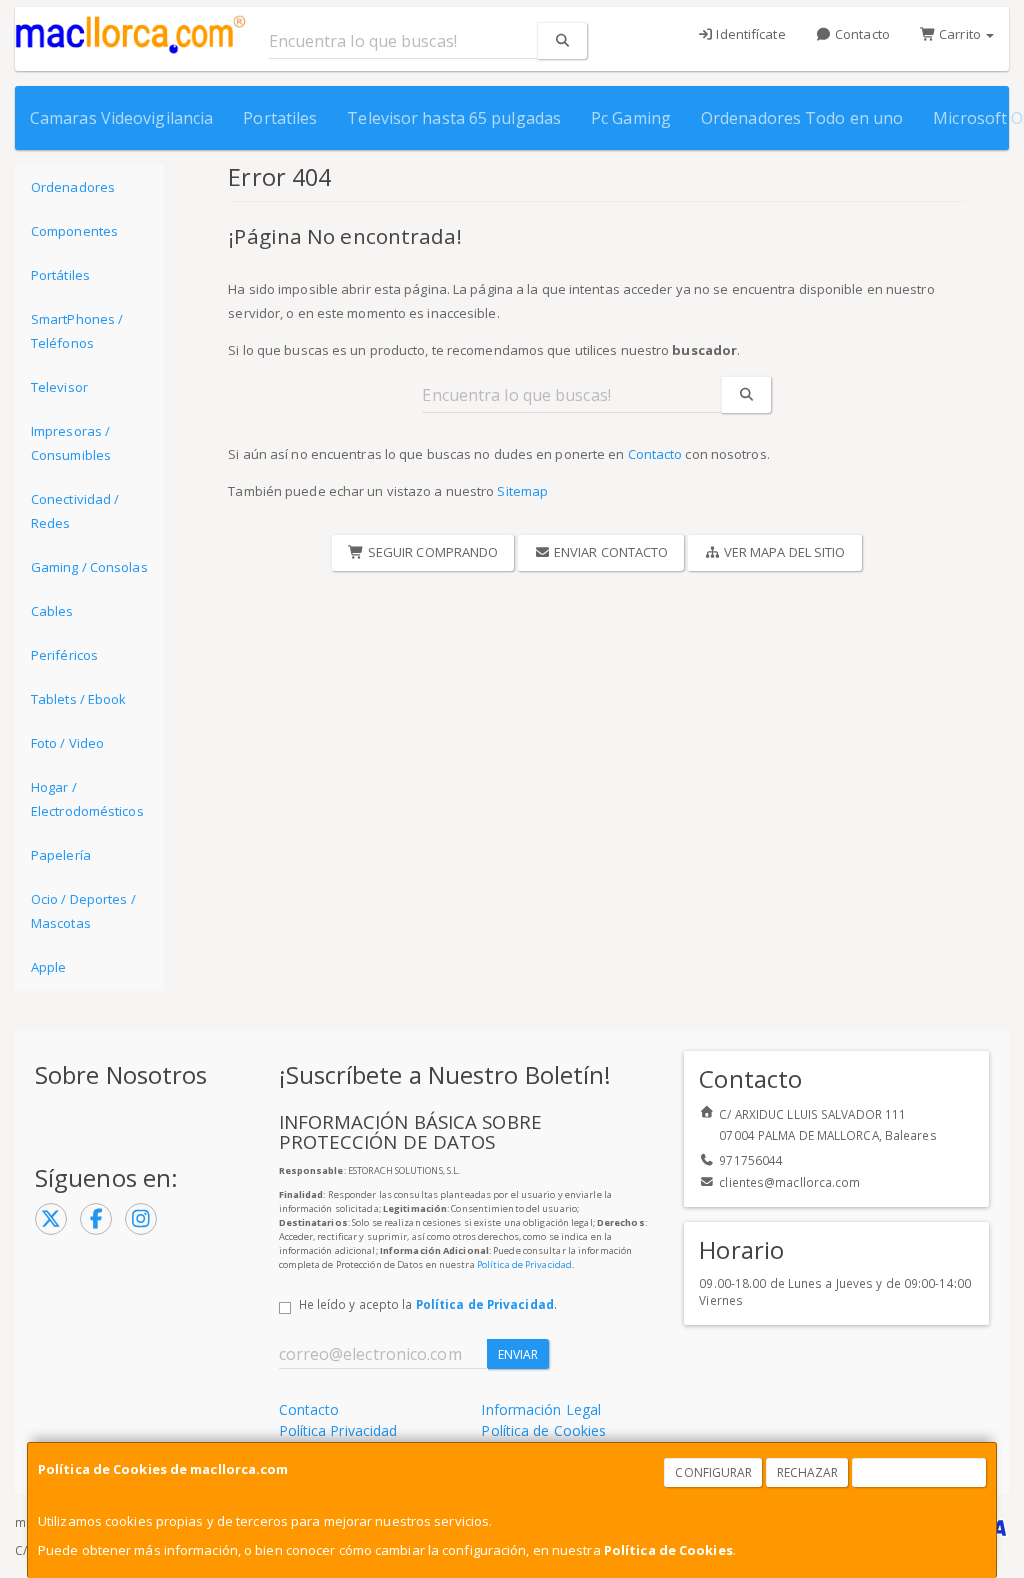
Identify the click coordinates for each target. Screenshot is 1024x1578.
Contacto (861, 34)
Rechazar (808, 1472)
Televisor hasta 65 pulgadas (454, 118)
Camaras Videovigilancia (121, 118)
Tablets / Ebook (79, 699)
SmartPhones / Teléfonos (77, 331)
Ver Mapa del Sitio (783, 552)
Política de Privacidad (524, 1264)
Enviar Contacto (610, 552)
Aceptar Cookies (920, 1472)
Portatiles (280, 118)
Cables (52, 611)
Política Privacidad (338, 1430)
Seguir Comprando (432, 552)
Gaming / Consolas (89, 567)
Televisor (59, 387)
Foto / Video (67, 743)
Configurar (713, 1472)
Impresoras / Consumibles (71, 443)
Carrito (960, 34)
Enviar (518, 1354)
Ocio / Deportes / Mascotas (83, 911)
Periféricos (64, 655)
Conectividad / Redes (75, 511)
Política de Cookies (668, 1550)
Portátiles (60, 275)
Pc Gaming (631, 118)
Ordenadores (73, 187)
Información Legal (541, 1409)
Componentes (74, 231)
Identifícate (749, 34)
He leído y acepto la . (428, 1304)
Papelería (61, 855)
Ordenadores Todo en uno (802, 118)
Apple (49, 967)
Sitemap (522, 491)
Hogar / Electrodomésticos (87, 799)
